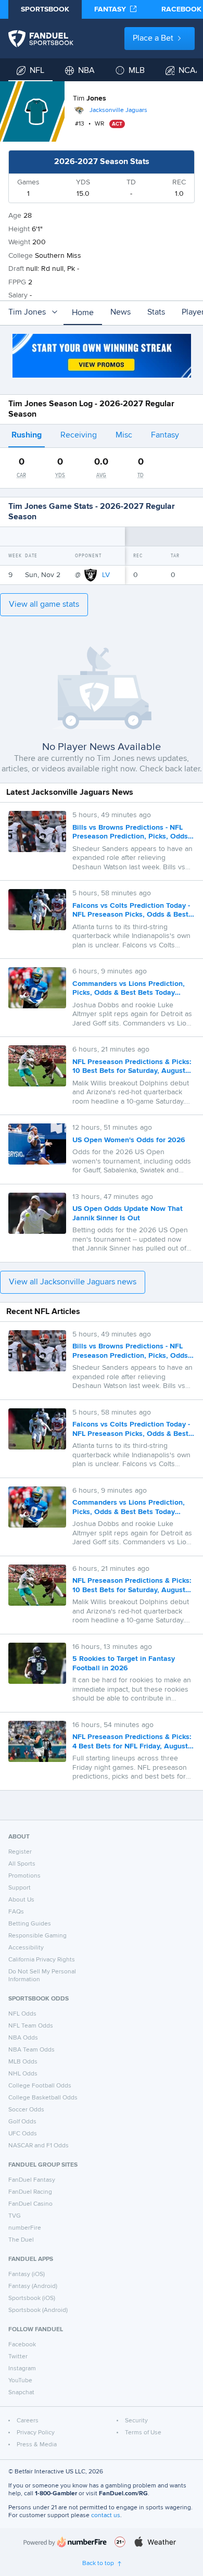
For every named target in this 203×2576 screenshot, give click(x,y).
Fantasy (165, 435)
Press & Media (37, 2445)
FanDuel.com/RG (123, 2494)
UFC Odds (23, 2134)
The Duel (21, 2240)
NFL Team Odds (31, 2026)
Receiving (79, 435)
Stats (156, 312)
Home (83, 313)
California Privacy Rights (42, 1960)
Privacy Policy (36, 2433)
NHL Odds (23, 2074)
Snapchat (21, 2393)
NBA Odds (23, 2038)
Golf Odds (22, 2122)
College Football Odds (40, 2086)
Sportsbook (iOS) (32, 2298)
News (120, 312)
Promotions (24, 1876)
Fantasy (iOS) (27, 2274)
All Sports (22, 1864)
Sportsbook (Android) (38, 2310)
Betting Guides (30, 1924)
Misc (124, 435)
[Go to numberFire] (65, 2542)
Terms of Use (143, 2433)
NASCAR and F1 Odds (39, 2146)
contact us (106, 2516)
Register (20, 1852)
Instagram (22, 2369)
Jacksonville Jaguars (118, 110)
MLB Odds (23, 2062)
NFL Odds (22, 2014)
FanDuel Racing (30, 2192)
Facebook (22, 2345)
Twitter (18, 2357)
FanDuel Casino (30, 2204)
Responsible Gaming (37, 1936)
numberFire (25, 2228)
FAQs (16, 1912)
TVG (15, 2216)
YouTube (20, 2381)
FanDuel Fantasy (32, 2180)
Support (20, 1888)
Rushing (27, 435)
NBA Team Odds (31, 2050)
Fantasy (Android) (33, 2286)
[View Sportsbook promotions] (102, 356)
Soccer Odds (26, 2110)
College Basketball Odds (43, 2098)
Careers (28, 2421)
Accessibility (26, 1948)
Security (136, 2421)
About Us (21, 1900)
